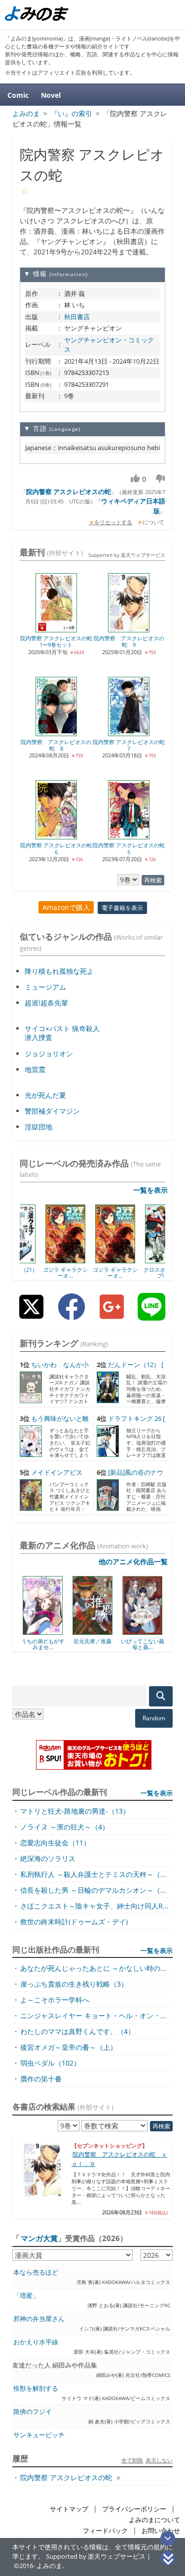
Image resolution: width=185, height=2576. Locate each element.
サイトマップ (69, 2509)
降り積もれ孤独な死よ (59, 971)
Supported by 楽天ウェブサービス (127, 555)
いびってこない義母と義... (100, 1644)
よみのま (49, 2566)
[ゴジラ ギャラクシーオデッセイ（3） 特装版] (93, 1260)
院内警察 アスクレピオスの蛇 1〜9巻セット (56, 641)
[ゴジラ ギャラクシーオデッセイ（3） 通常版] (43, 1260)
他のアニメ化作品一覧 (133, 1561)
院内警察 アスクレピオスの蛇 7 (129, 745)
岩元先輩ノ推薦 (50, 1641)
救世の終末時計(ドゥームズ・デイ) (74, 1922)
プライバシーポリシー (134, 2509)
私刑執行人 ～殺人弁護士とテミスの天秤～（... (93, 1874)
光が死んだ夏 (45, 1095)
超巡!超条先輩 (46, 1003)
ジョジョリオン (49, 1054)
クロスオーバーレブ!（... (143, 1272)
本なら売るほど (36, 2272)
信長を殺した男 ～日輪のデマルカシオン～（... (93, 1890)
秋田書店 (77, 317)
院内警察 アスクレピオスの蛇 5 (129, 848)
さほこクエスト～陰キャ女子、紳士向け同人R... (94, 1906)
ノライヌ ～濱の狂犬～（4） (65, 1827)
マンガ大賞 (39, 2238)
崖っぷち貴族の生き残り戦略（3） (74, 1984)
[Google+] (112, 1314)
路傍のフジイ (33, 2412)
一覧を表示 (150, 1190)
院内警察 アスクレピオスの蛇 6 (56, 848)
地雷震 (35, 1069)
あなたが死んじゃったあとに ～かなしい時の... (93, 1968)
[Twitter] (31, 1314)
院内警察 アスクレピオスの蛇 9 (129, 641)
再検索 (153, 880)
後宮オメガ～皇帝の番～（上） (69, 2047)
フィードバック (105, 2531)
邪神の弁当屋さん (39, 2319)
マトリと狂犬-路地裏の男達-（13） (75, 1811)
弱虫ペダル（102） (50, 2063)
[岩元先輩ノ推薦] (50, 1631)
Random (154, 1718)
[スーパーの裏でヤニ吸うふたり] (149, 1631)
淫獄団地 (38, 1127)
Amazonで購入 (66, 907)
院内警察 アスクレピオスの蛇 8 (56, 745)
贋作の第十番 (41, 2079)
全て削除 (132, 2460)
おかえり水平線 (36, 2342)
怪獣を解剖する (36, 2389)
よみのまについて (154, 2520)
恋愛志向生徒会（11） (55, 1843)
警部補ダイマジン (52, 1111)
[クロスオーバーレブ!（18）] (143, 1260)
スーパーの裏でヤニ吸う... (149, 1644)
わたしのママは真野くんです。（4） (77, 2031)
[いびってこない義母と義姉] (99, 1631)
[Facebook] (72, 1314)
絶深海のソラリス (48, 1858)
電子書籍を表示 (122, 908)
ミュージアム (45, 987)
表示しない (159, 2460)
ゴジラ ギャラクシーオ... (43, 1272)
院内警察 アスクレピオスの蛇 (69, 492)
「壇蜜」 (26, 2296)
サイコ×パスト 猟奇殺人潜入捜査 (62, 1033)
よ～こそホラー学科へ (55, 2000)
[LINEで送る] (151, 1314)
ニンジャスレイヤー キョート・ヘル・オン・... (93, 2015)
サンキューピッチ (39, 2435)
